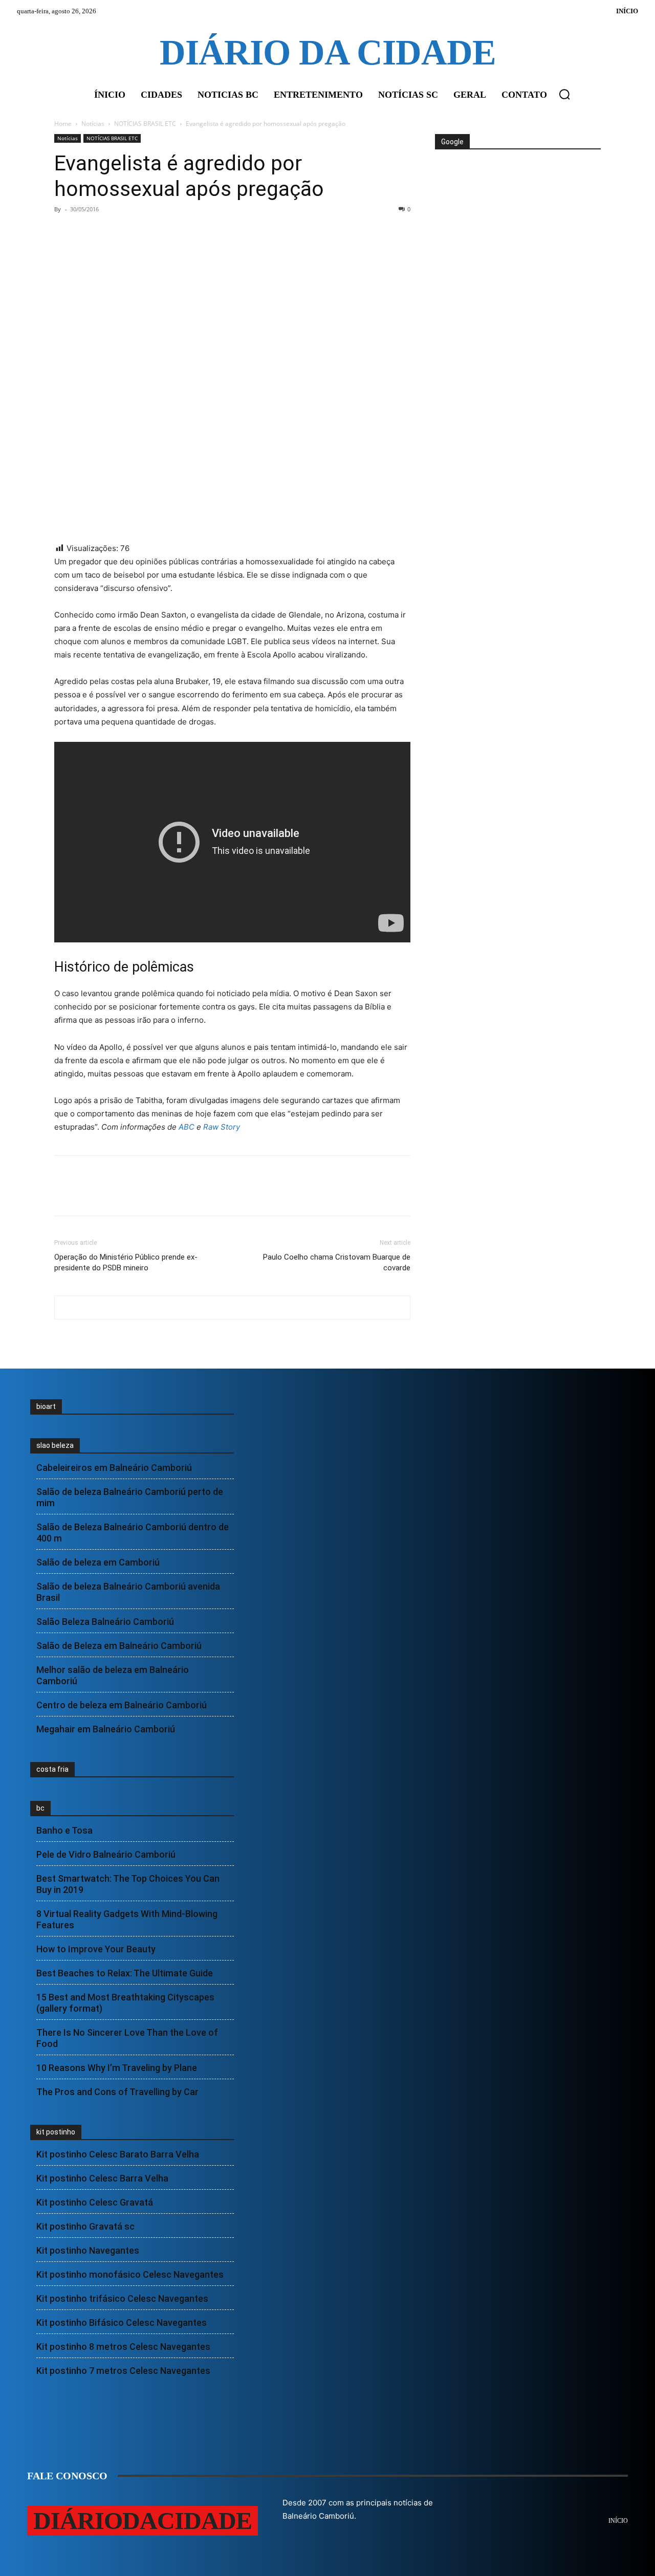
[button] (564, 94)
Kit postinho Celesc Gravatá (95, 2202)
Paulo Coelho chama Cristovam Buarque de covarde (337, 1262)
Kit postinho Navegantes (88, 2250)
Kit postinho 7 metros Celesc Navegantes (123, 2371)
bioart (46, 1406)
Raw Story (222, 1127)
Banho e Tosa (64, 1830)
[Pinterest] (112, 232)
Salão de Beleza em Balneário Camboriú (119, 1646)
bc (40, 1808)
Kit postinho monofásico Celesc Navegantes (130, 2274)
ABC (187, 1127)
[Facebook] (64, 232)
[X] (88, 232)
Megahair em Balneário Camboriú (106, 1729)
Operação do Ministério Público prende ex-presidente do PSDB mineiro (126, 1262)
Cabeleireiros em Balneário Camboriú (114, 1468)
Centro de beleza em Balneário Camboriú (122, 1705)
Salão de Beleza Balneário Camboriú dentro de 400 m (133, 1533)
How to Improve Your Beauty (96, 1949)
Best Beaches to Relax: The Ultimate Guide (125, 1973)
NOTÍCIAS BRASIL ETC (145, 124)
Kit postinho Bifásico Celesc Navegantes (122, 2322)
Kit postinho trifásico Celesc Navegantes (122, 2298)
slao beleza (55, 1445)
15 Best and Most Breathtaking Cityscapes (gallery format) (125, 2003)
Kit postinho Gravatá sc (85, 2226)
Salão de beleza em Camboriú (98, 1562)
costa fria (52, 1769)
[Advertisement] (517, 188)
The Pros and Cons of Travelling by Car (117, 2092)
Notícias (93, 124)
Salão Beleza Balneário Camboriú (105, 1622)
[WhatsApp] (135, 232)
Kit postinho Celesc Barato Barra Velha (118, 2154)
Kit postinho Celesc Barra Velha (102, 2178)
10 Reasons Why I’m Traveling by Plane (117, 2068)
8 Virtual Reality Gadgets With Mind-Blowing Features (127, 1919)
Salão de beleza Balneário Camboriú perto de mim (130, 1497)
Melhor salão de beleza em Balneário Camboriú (113, 1675)
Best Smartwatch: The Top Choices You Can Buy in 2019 (128, 1884)
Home (63, 124)
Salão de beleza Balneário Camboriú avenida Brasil (128, 1592)
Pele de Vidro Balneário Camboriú (106, 1854)
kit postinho (56, 2132)
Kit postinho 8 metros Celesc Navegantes (123, 2347)
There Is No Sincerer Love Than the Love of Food (127, 2038)
